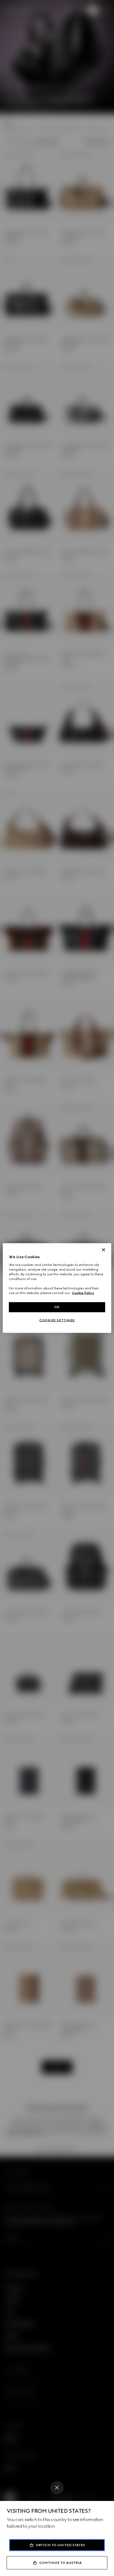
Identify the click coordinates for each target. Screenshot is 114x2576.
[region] (57, 1288)
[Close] (57, 2488)
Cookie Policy (83, 1293)
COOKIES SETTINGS (57, 1320)
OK (57, 1307)
